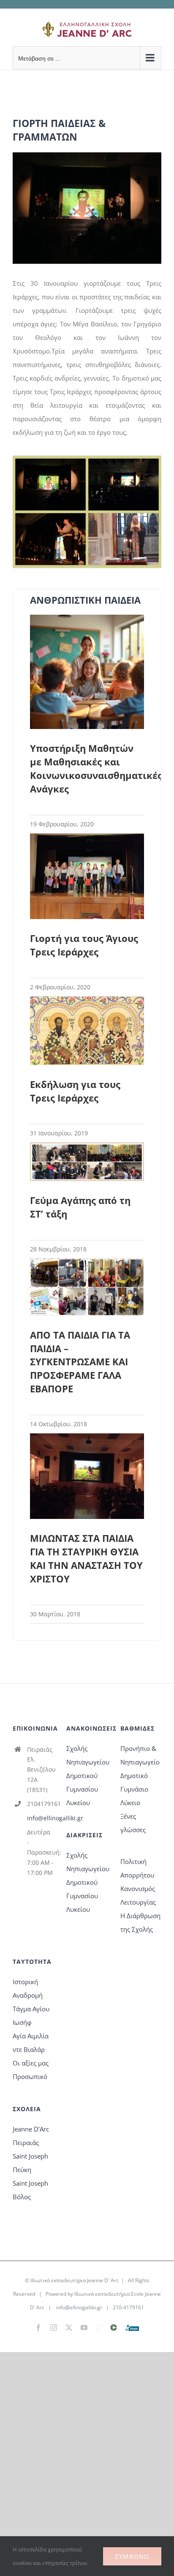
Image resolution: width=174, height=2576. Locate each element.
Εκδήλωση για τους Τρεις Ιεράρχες (75, 1091)
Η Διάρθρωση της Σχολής (140, 1922)
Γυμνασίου (82, 1789)
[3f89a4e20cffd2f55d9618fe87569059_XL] (87, 155)
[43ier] (87, 459)
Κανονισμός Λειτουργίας (138, 1895)
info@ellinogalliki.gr (41, 1818)
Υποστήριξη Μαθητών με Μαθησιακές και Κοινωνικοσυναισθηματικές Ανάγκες (96, 768)
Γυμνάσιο (134, 1789)
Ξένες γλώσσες (133, 1823)
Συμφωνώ (132, 2556)
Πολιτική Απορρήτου (137, 1868)
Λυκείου (78, 1803)
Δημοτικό (134, 1775)
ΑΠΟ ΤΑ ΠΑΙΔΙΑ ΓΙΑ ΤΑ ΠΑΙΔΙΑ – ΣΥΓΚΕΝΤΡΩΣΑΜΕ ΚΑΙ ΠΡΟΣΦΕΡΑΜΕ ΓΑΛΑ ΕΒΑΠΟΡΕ (80, 1362)
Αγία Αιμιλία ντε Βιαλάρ (31, 2043)
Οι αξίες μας (31, 2063)
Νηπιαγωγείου (87, 1762)
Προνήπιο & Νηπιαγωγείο (140, 1755)
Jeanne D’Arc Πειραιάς (31, 2136)
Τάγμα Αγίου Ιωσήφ (31, 2016)
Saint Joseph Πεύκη (30, 2163)
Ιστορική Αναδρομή (28, 1988)
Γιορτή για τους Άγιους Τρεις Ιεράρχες (84, 945)
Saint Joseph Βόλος (30, 2190)
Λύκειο (130, 1803)
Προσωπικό (30, 2076)
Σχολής (77, 1748)
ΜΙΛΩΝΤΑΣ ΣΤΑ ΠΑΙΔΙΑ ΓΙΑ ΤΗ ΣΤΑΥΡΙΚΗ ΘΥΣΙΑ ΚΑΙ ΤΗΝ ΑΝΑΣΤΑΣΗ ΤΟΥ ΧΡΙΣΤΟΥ (86, 1558)
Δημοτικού (82, 1775)
